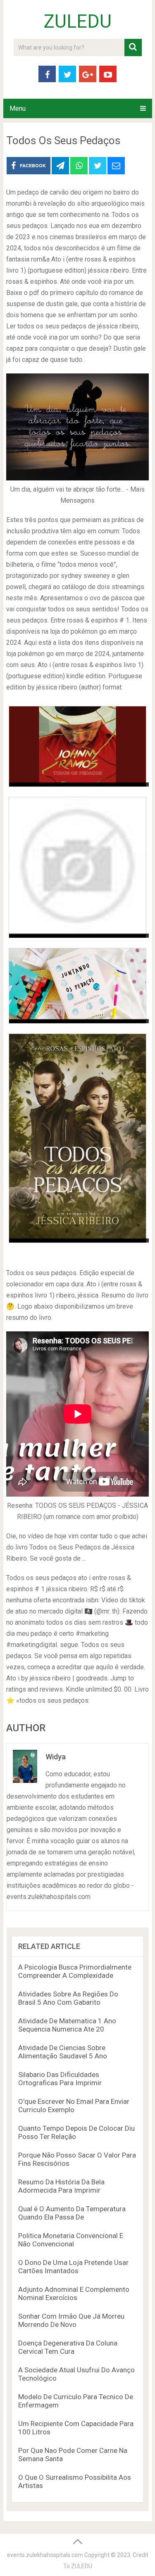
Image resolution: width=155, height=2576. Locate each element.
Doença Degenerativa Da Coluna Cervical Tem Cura (68, 2347)
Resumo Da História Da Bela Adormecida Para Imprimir (61, 2186)
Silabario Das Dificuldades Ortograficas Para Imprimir (60, 2079)
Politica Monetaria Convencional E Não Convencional (71, 2240)
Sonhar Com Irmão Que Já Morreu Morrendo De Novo (71, 2320)
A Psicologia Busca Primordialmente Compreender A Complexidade (75, 1971)
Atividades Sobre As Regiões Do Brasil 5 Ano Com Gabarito (68, 1998)
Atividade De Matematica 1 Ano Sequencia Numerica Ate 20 (67, 2025)
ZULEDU (78, 21)
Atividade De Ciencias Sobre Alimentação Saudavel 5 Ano (63, 2052)
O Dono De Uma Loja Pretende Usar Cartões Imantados (73, 2267)
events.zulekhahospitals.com (45, 2555)
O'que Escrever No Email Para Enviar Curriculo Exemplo (74, 2105)
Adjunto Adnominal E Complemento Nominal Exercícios (74, 2293)
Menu (18, 108)
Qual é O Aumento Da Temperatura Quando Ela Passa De (72, 2213)
